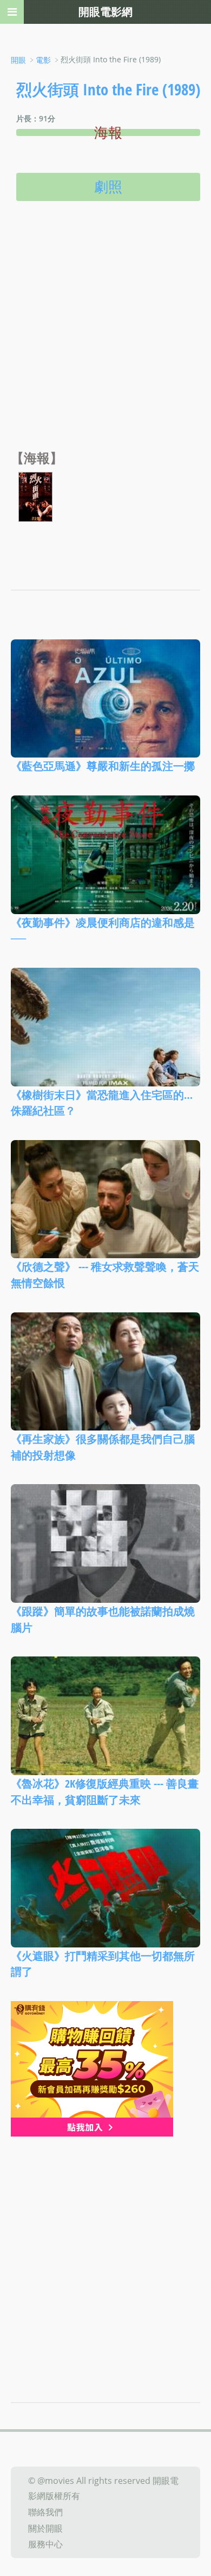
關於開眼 (45, 2528)
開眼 (18, 60)
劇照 (108, 186)
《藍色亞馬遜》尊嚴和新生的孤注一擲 (103, 766)
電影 (43, 60)
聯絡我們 (45, 2512)
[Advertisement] (105, 339)
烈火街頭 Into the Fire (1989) (108, 89)
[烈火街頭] (35, 496)
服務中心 (45, 2544)
